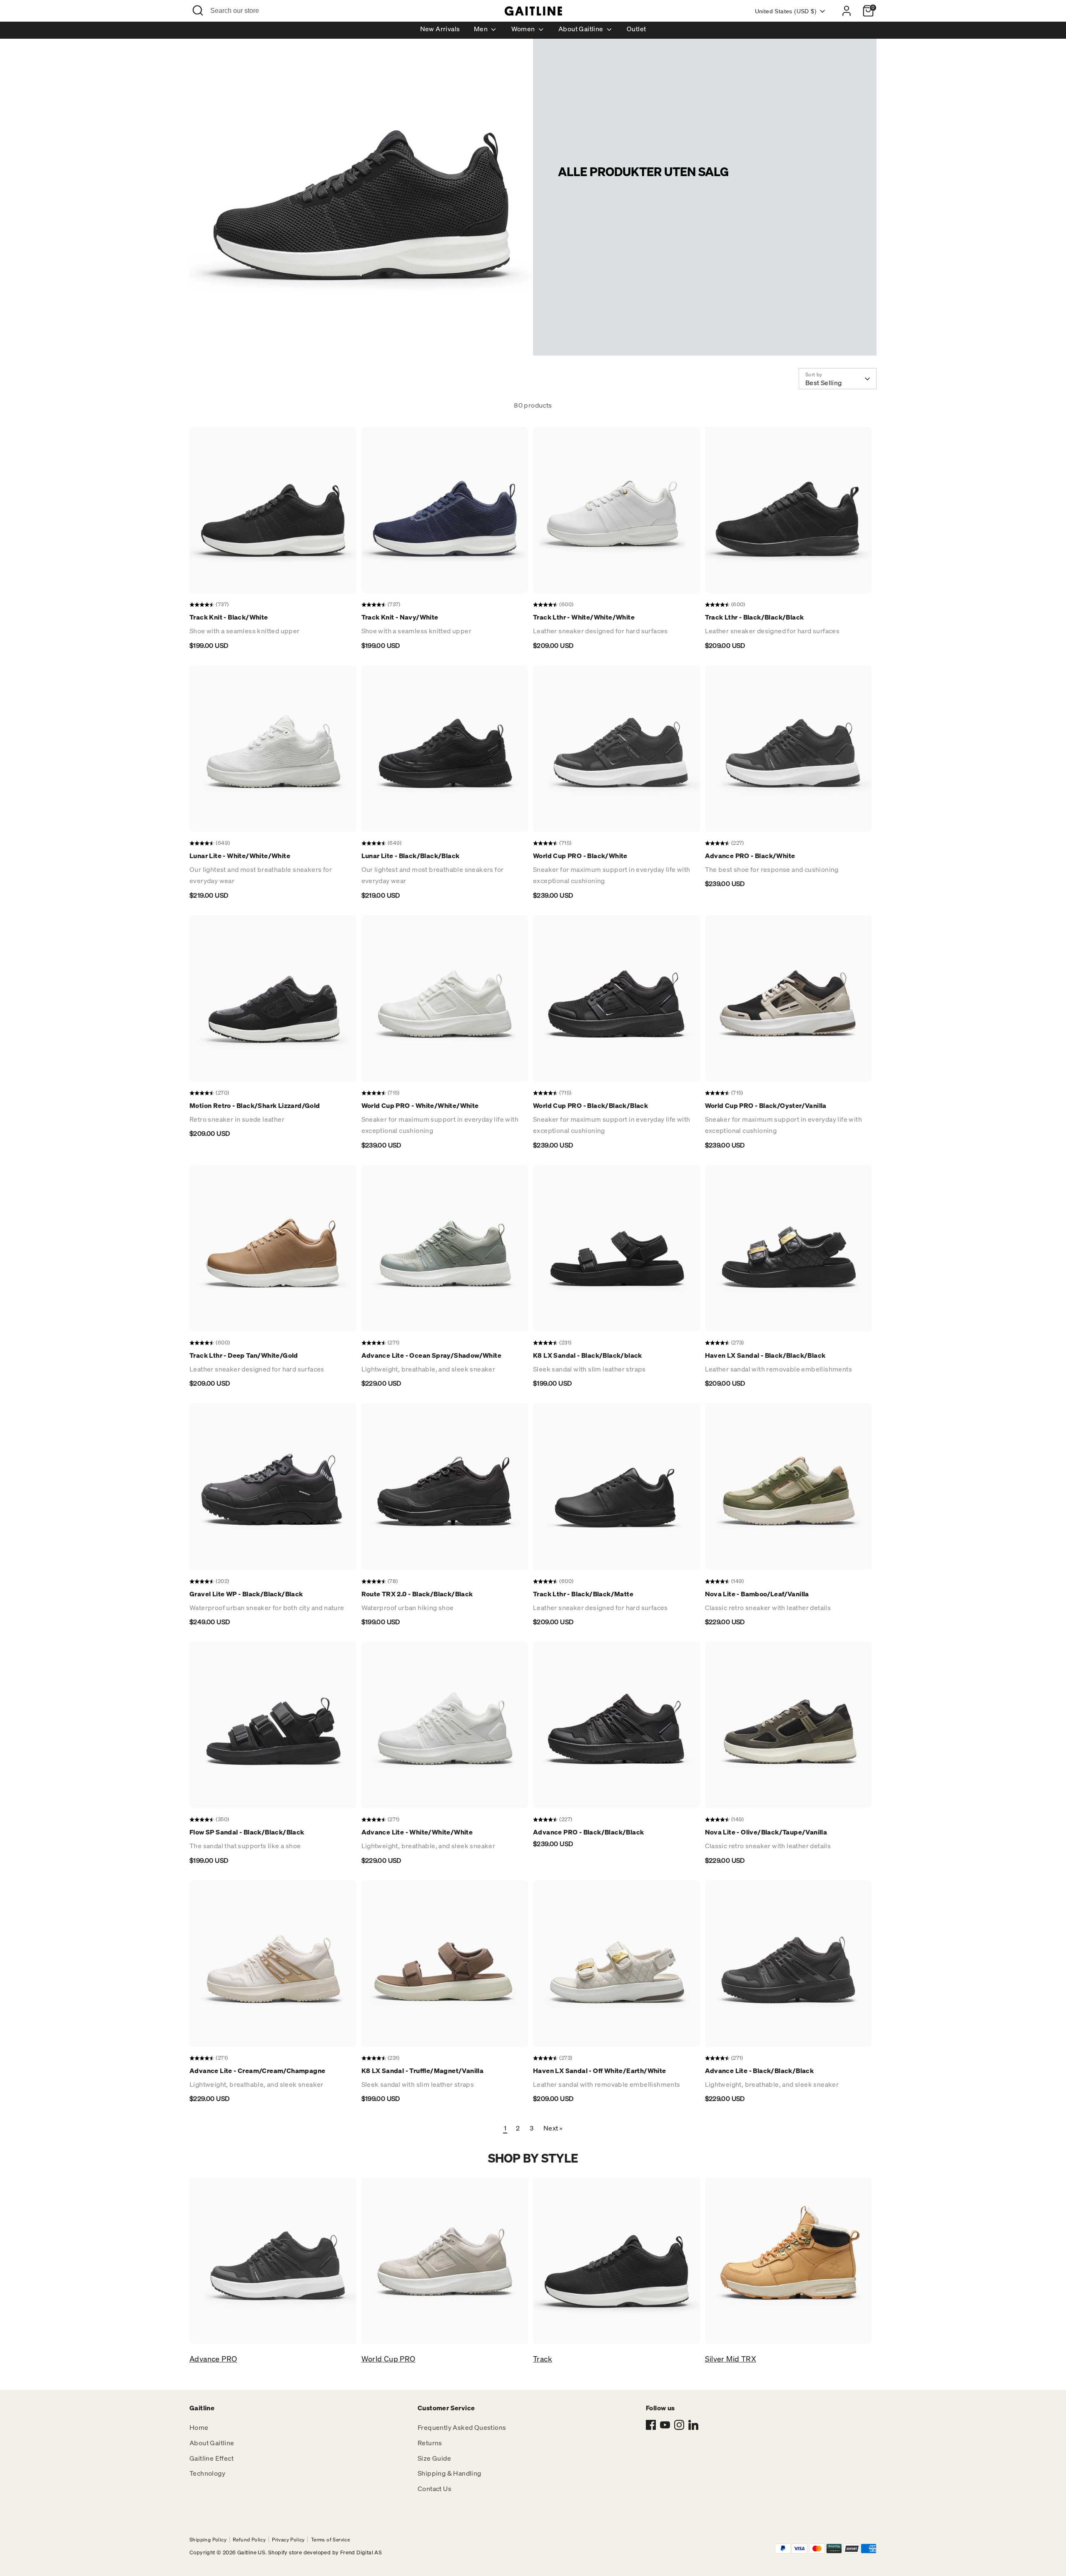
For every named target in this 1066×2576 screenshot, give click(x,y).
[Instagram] (679, 2425)
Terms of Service (330, 2540)
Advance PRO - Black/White (750, 856)
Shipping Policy (208, 2540)
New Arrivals (440, 29)
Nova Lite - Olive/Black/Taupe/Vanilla (766, 1832)
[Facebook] (651, 2425)
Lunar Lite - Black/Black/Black (411, 856)
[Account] (847, 11)
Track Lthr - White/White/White (584, 617)
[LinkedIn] (693, 2425)
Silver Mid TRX (731, 2359)
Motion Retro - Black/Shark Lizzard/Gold (255, 1105)
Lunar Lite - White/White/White (240, 856)
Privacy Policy (288, 2540)
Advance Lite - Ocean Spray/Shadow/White (432, 1355)
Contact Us (435, 2489)
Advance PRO (213, 2359)
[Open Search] (198, 10)
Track (543, 2359)
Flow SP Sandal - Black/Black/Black (247, 1832)
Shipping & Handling (450, 2473)
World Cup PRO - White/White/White (420, 1105)
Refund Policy (249, 2540)
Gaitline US (251, 2552)
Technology (207, 2473)
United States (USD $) (786, 11)
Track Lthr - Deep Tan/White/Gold (244, 1355)
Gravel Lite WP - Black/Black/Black (246, 1594)
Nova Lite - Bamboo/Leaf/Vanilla (757, 1594)
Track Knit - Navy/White (400, 617)
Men (482, 29)
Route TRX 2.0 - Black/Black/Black (417, 1594)
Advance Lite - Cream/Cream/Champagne (257, 2071)
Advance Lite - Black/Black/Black (760, 2071)
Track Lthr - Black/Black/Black (755, 617)
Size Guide (434, 2458)
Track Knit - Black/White (229, 617)
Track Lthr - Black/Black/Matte (583, 1594)
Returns (430, 2443)
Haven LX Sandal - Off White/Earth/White (600, 2071)
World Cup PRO (389, 2359)
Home (199, 2427)
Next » (553, 2128)
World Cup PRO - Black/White (580, 856)
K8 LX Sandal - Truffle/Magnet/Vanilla (423, 2071)
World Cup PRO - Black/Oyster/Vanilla (766, 1105)
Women (524, 29)
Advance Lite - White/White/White (417, 1832)
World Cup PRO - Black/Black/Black (590, 1105)
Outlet (636, 29)
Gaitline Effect (212, 2458)
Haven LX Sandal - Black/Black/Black (765, 1355)
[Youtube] (665, 2425)
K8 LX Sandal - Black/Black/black (588, 1355)
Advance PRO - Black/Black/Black (588, 1832)
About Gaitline (582, 29)
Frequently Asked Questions (462, 2427)
